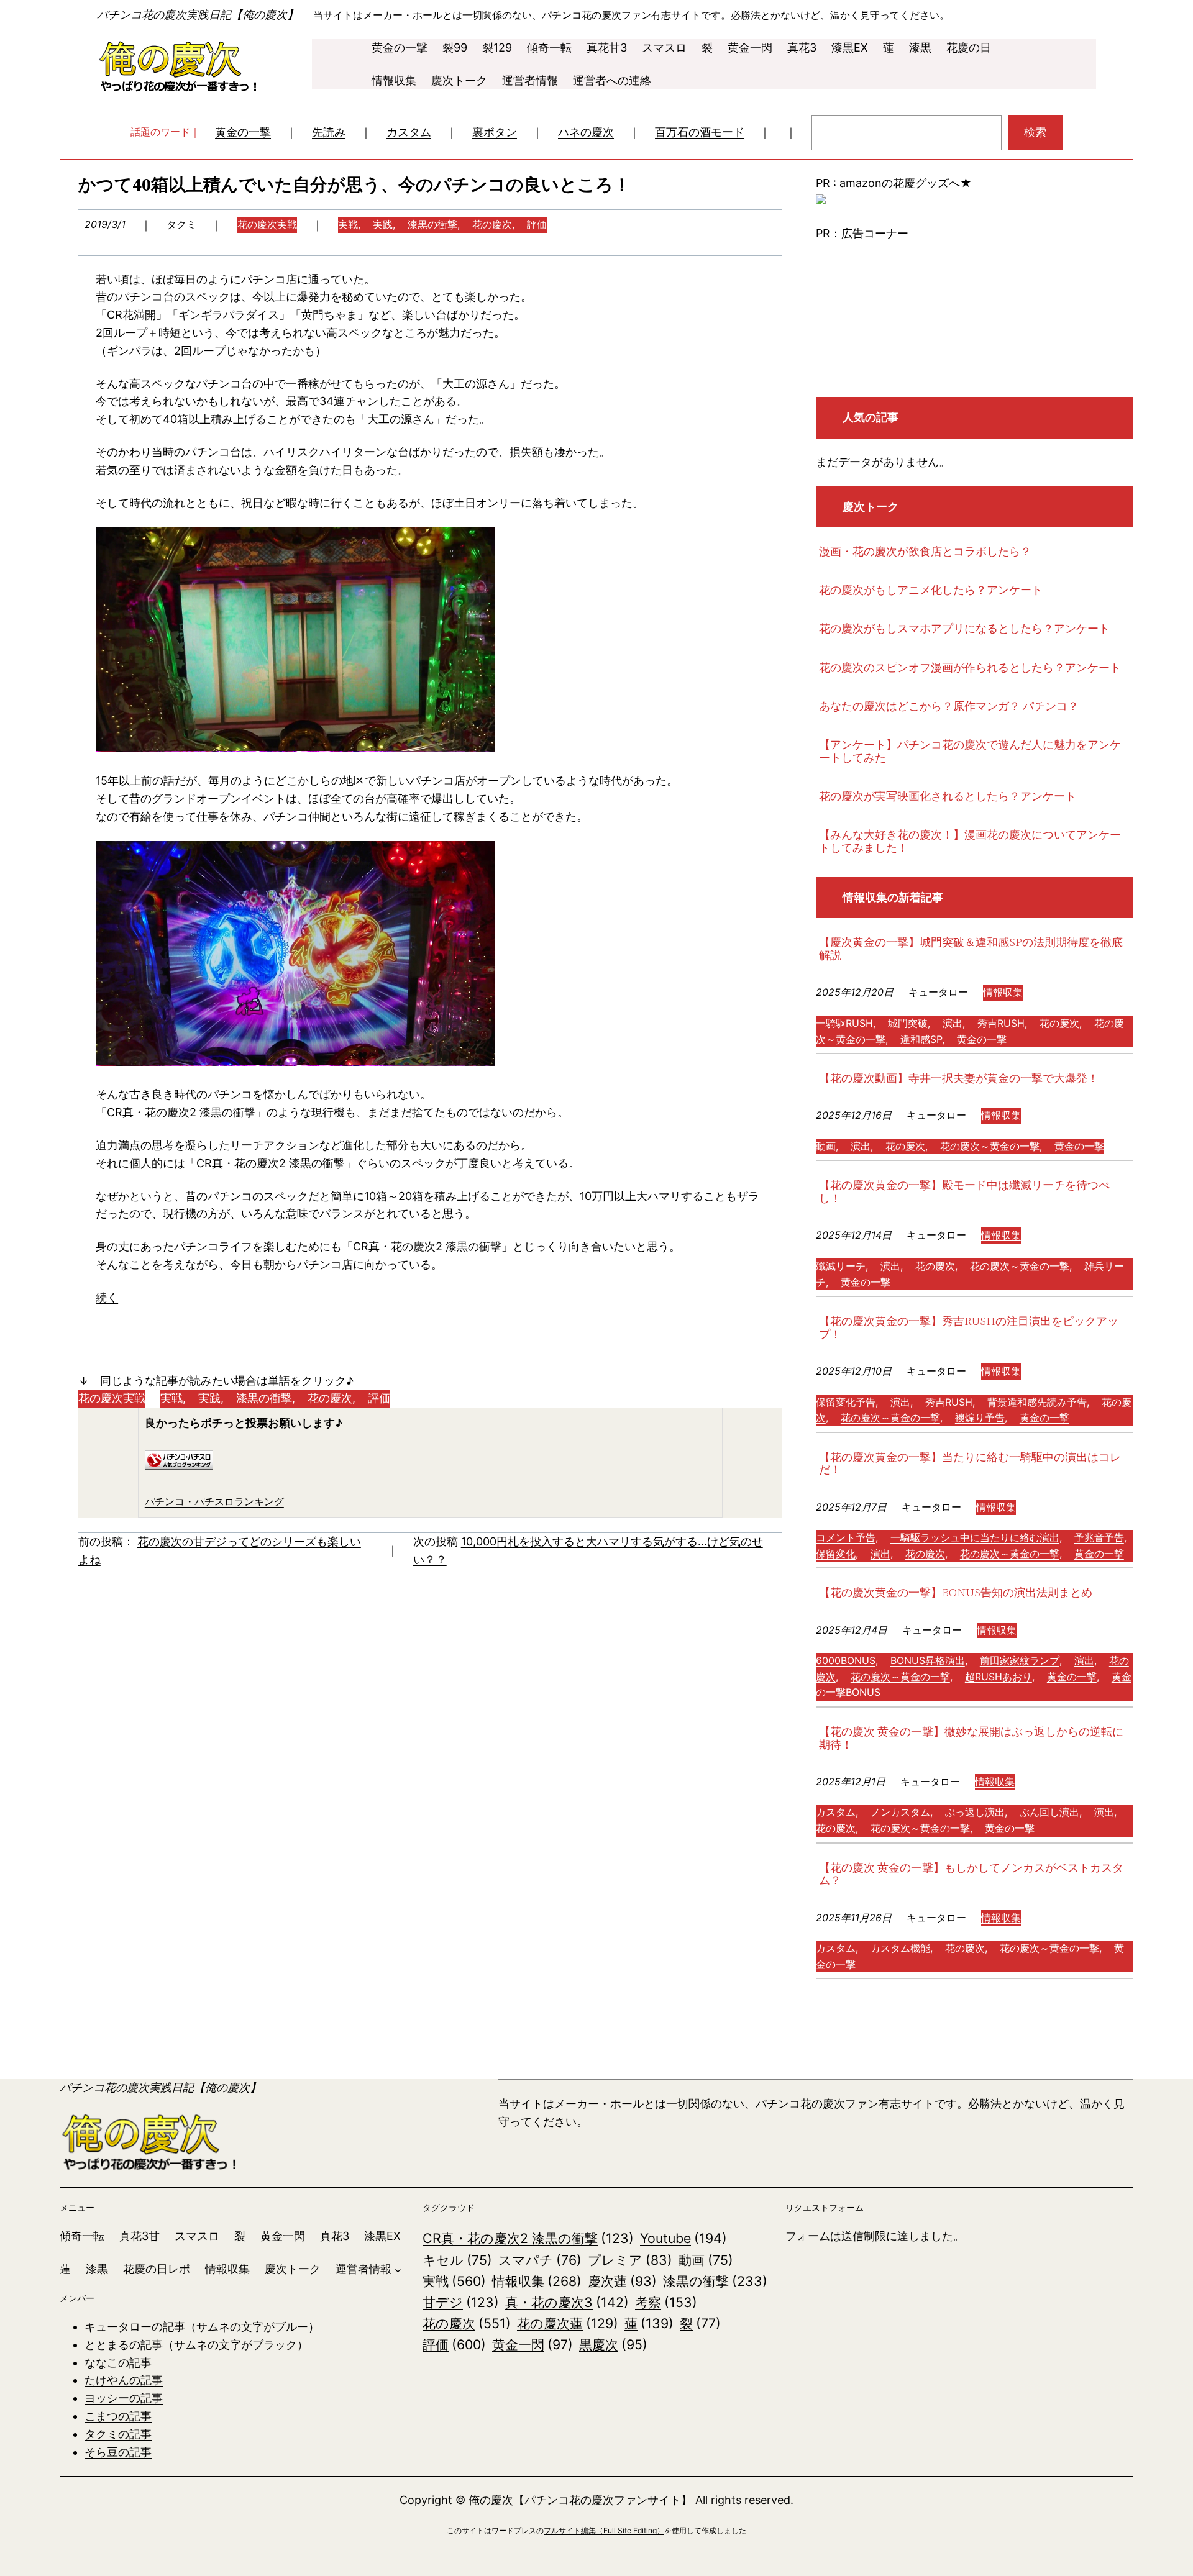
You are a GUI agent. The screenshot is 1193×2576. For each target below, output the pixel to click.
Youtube (683, 2238)
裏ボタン (495, 132)
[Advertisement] (975, 320)
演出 (953, 1023)
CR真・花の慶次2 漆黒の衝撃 (528, 2238)
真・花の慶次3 (567, 2302)
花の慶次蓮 (568, 2323)
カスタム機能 (900, 1948)
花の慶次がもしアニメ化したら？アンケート (931, 590)
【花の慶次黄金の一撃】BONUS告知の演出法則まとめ (956, 1593)
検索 (1035, 132)
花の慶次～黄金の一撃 (990, 1146)
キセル (457, 2260)
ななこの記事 (118, 2363)
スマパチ (540, 2260)
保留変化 (836, 1554)
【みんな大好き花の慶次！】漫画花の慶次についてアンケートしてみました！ (970, 841)
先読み (329, 132)
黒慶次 (613, 2344)
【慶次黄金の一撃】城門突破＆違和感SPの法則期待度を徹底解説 (971, 949)
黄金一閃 (533, 2344)
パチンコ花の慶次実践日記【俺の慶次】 (198, 15)
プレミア (630, 2260)
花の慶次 (492, 224)
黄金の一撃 (243, 132)
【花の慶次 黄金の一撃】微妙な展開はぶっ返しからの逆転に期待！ (971, 1738)
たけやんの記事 (124, 2380)
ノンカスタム (900, 1812)
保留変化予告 (846, 1402)
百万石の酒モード (700, 132)
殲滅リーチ (841, 1266)
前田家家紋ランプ (1020, 1660)
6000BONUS (846, 1660)
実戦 (348, 224)
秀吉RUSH (1001, 1023)
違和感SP (921, 1039)
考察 (666, 2302)
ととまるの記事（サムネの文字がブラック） (196, 2345)
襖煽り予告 (980, 1418)
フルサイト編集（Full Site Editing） (604, 2530)
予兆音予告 (1099, 1537)
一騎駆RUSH (844, 1023)
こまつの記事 (118, 2416)
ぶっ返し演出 (975, 1812)
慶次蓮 (622, 2281)
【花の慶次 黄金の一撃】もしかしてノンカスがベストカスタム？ (971, 1874)
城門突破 (908, 1023)
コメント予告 (846, 1537)
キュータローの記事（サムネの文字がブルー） (202, 2327)
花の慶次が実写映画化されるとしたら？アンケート (948, 797)
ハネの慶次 (586, 132)
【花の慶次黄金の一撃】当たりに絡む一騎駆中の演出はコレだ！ (970, 1464)
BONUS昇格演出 (928, 1660)
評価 (537, 224)
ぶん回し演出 (1049, 1812)
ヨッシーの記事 (124, 2398)
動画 (826, 1146)
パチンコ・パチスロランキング (214, 1501)
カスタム (409, 132)
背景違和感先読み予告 (1037, 1402)
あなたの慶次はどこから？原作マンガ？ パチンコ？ (949, 707)
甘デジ (461, 2302)
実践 (383, 224)
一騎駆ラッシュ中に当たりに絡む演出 (975, 1537)
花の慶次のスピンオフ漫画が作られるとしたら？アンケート (970, 668)
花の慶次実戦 (267, 224)
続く (107, 1297)
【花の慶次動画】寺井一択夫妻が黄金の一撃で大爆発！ (959, 1079)
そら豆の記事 (118, 2452)
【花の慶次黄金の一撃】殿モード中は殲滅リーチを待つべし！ (964, 1192)
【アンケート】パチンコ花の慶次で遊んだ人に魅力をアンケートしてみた (970, 751)
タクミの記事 (118, 2434)
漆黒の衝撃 (432, 224)
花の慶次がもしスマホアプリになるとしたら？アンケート (964, 629)
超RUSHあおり (999, 1677)
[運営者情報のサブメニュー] (398, 2269)
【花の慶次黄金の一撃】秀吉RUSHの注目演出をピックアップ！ (969, 1328)
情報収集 (1003, 992)
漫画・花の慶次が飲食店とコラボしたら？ (925, 552)
